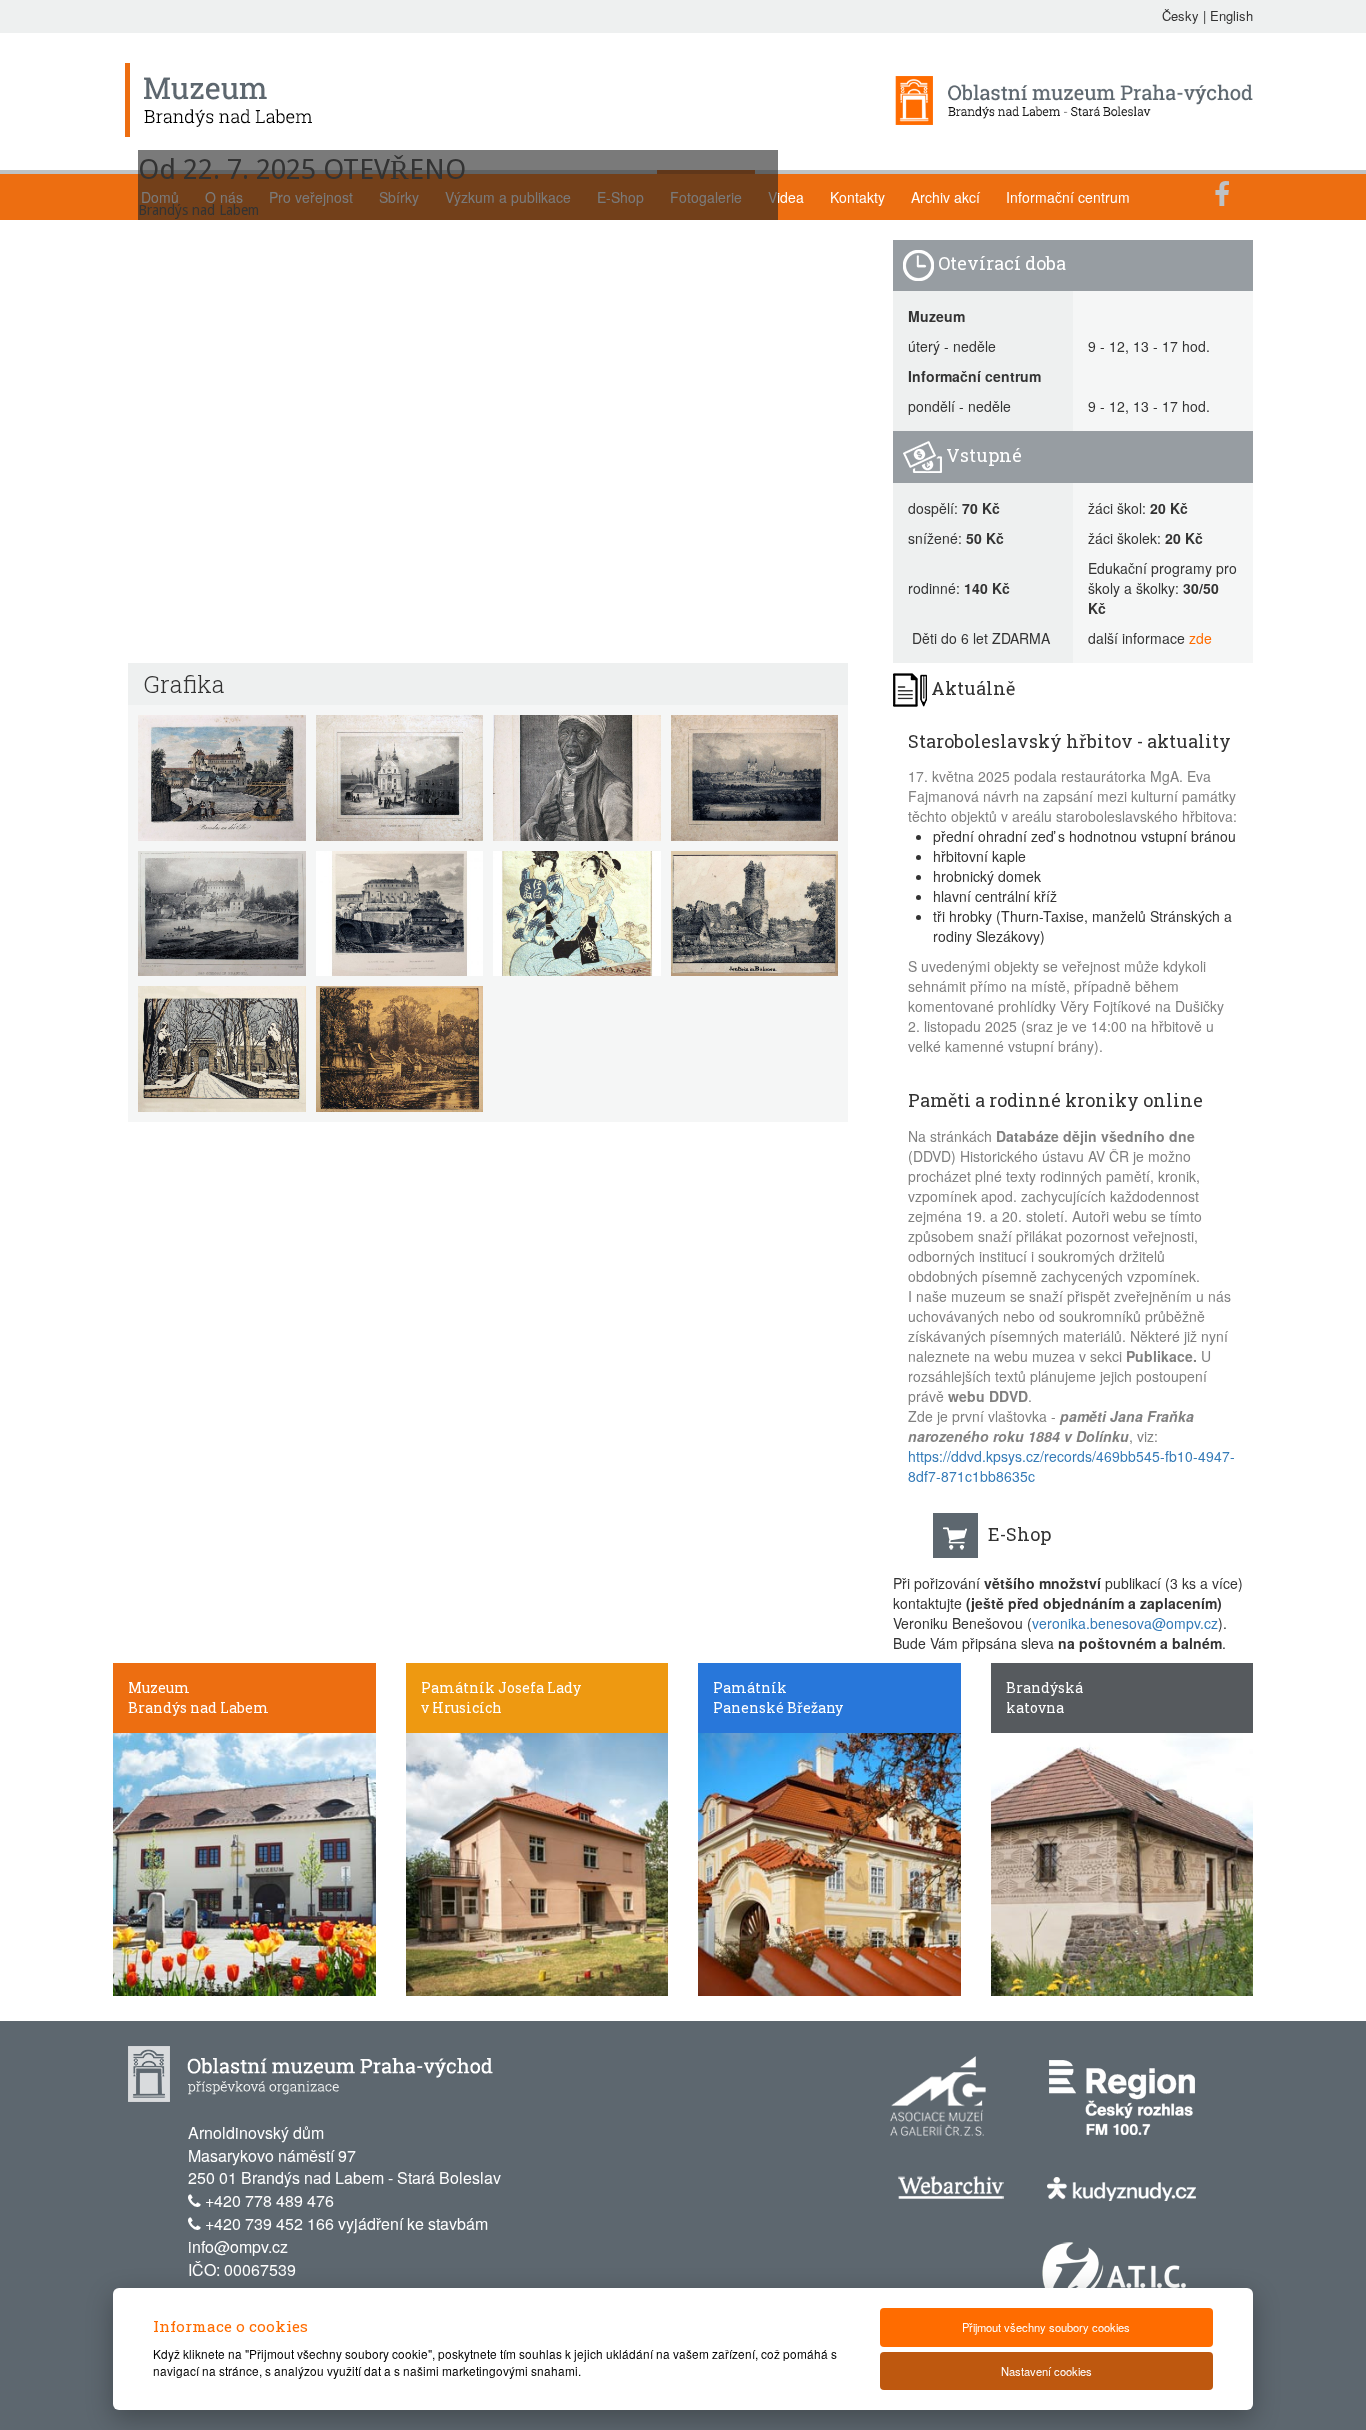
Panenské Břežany (778, 1707)
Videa (786, 197)
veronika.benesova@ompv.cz (1125, 1623)
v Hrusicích (461, 1707)
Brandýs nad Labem (198, 1707)
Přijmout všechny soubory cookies (1046, 2327)
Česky (1180, 15)
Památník (750, 1687)
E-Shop (1019, 1534)
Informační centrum (1068, 197)
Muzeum (159, 1687)
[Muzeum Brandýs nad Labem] (244, 1862)
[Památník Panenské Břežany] (829, 1862)
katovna (1035, 1707)
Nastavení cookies (1046, 2371)
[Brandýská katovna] (1122, 1862)
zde (1200, 638)
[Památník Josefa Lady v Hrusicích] (537, 1862)
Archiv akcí (945, 197)
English (1231, 15)
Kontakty (857, 197)
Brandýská (1044, 1687)
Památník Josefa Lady (501, 1687)
